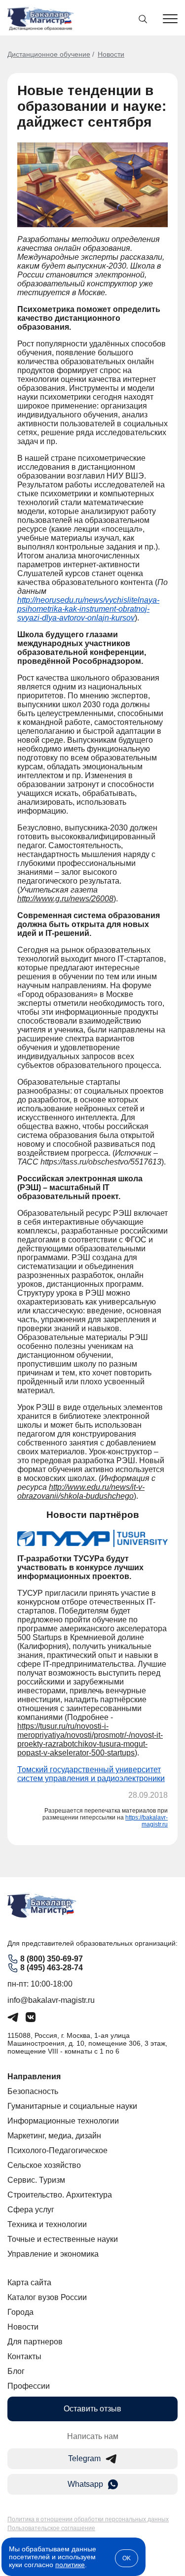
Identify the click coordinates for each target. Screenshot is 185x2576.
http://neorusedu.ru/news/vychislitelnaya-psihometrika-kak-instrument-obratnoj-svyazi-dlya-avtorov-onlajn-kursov (88, 609)
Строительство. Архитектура (60, 2195)
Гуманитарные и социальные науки (72, 2106)
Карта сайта (29, 2283)
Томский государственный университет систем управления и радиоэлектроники (91, 1774)
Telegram (84, 2458)
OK (127, 2558)
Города (20, 2312)
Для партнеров (35, 2342)
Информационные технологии (63, 2121)
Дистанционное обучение (49, 54)
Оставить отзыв (92, 2409)
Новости (111, 54)
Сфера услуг (31, 2210)
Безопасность (33, 2091)
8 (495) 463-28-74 (52, 1968)
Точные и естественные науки (63, 2239)
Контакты (24, 2356)
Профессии (29, 2386)
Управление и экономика (53, 2254)
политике (70, 2565)
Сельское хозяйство (44, 2165)
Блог (16, 2371)
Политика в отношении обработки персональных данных (88, 2519)
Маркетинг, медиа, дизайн (54, 2136)
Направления (34, 2077)
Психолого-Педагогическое (57, 2150)
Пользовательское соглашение (51, 2528)
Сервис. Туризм (36, 2180)
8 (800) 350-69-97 (52, 1959)
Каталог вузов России (47, 2297)
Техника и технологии (47, 2224)
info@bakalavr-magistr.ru (51, 2000)
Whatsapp (85, 2484)
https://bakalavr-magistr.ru (147, 1821)
